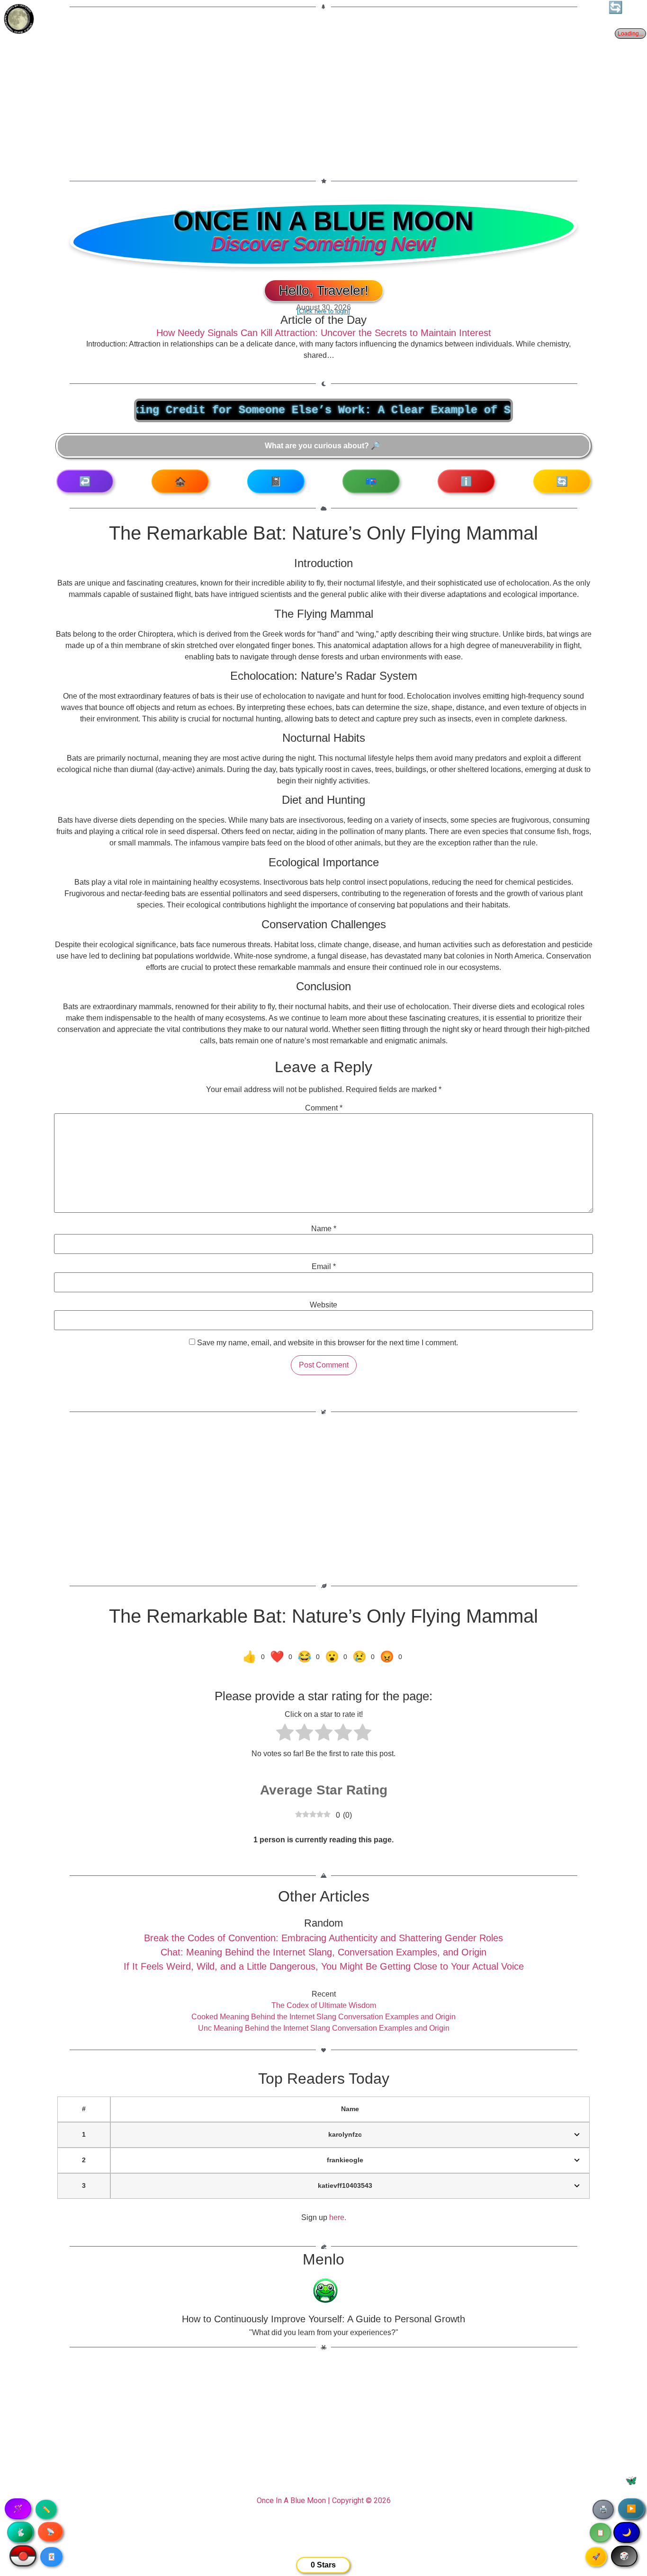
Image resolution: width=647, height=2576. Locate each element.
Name (324, 1229)
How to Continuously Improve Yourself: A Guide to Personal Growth (323, 2319)
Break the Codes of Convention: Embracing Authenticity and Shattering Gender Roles (323, 1938)
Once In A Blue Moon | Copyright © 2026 (324, 2500)
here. (338, 2217)
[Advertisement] (323, 88)
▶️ (631, 2509)
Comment (324, 1108)
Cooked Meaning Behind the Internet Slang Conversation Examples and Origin (323, 2017)
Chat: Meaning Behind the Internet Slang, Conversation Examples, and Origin (323, 1952)
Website (323, 1305)
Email (324, 1267)
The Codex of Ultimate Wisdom (324, 2005)
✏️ (46, 2509)
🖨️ (603, 2509)
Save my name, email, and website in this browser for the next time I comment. (328, 1343)
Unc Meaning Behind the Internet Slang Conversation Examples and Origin (324, 2028)
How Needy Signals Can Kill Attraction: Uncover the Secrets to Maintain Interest (324, 333)
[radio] (285, 1734)
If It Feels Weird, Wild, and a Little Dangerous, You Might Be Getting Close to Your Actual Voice (324, 1966)
